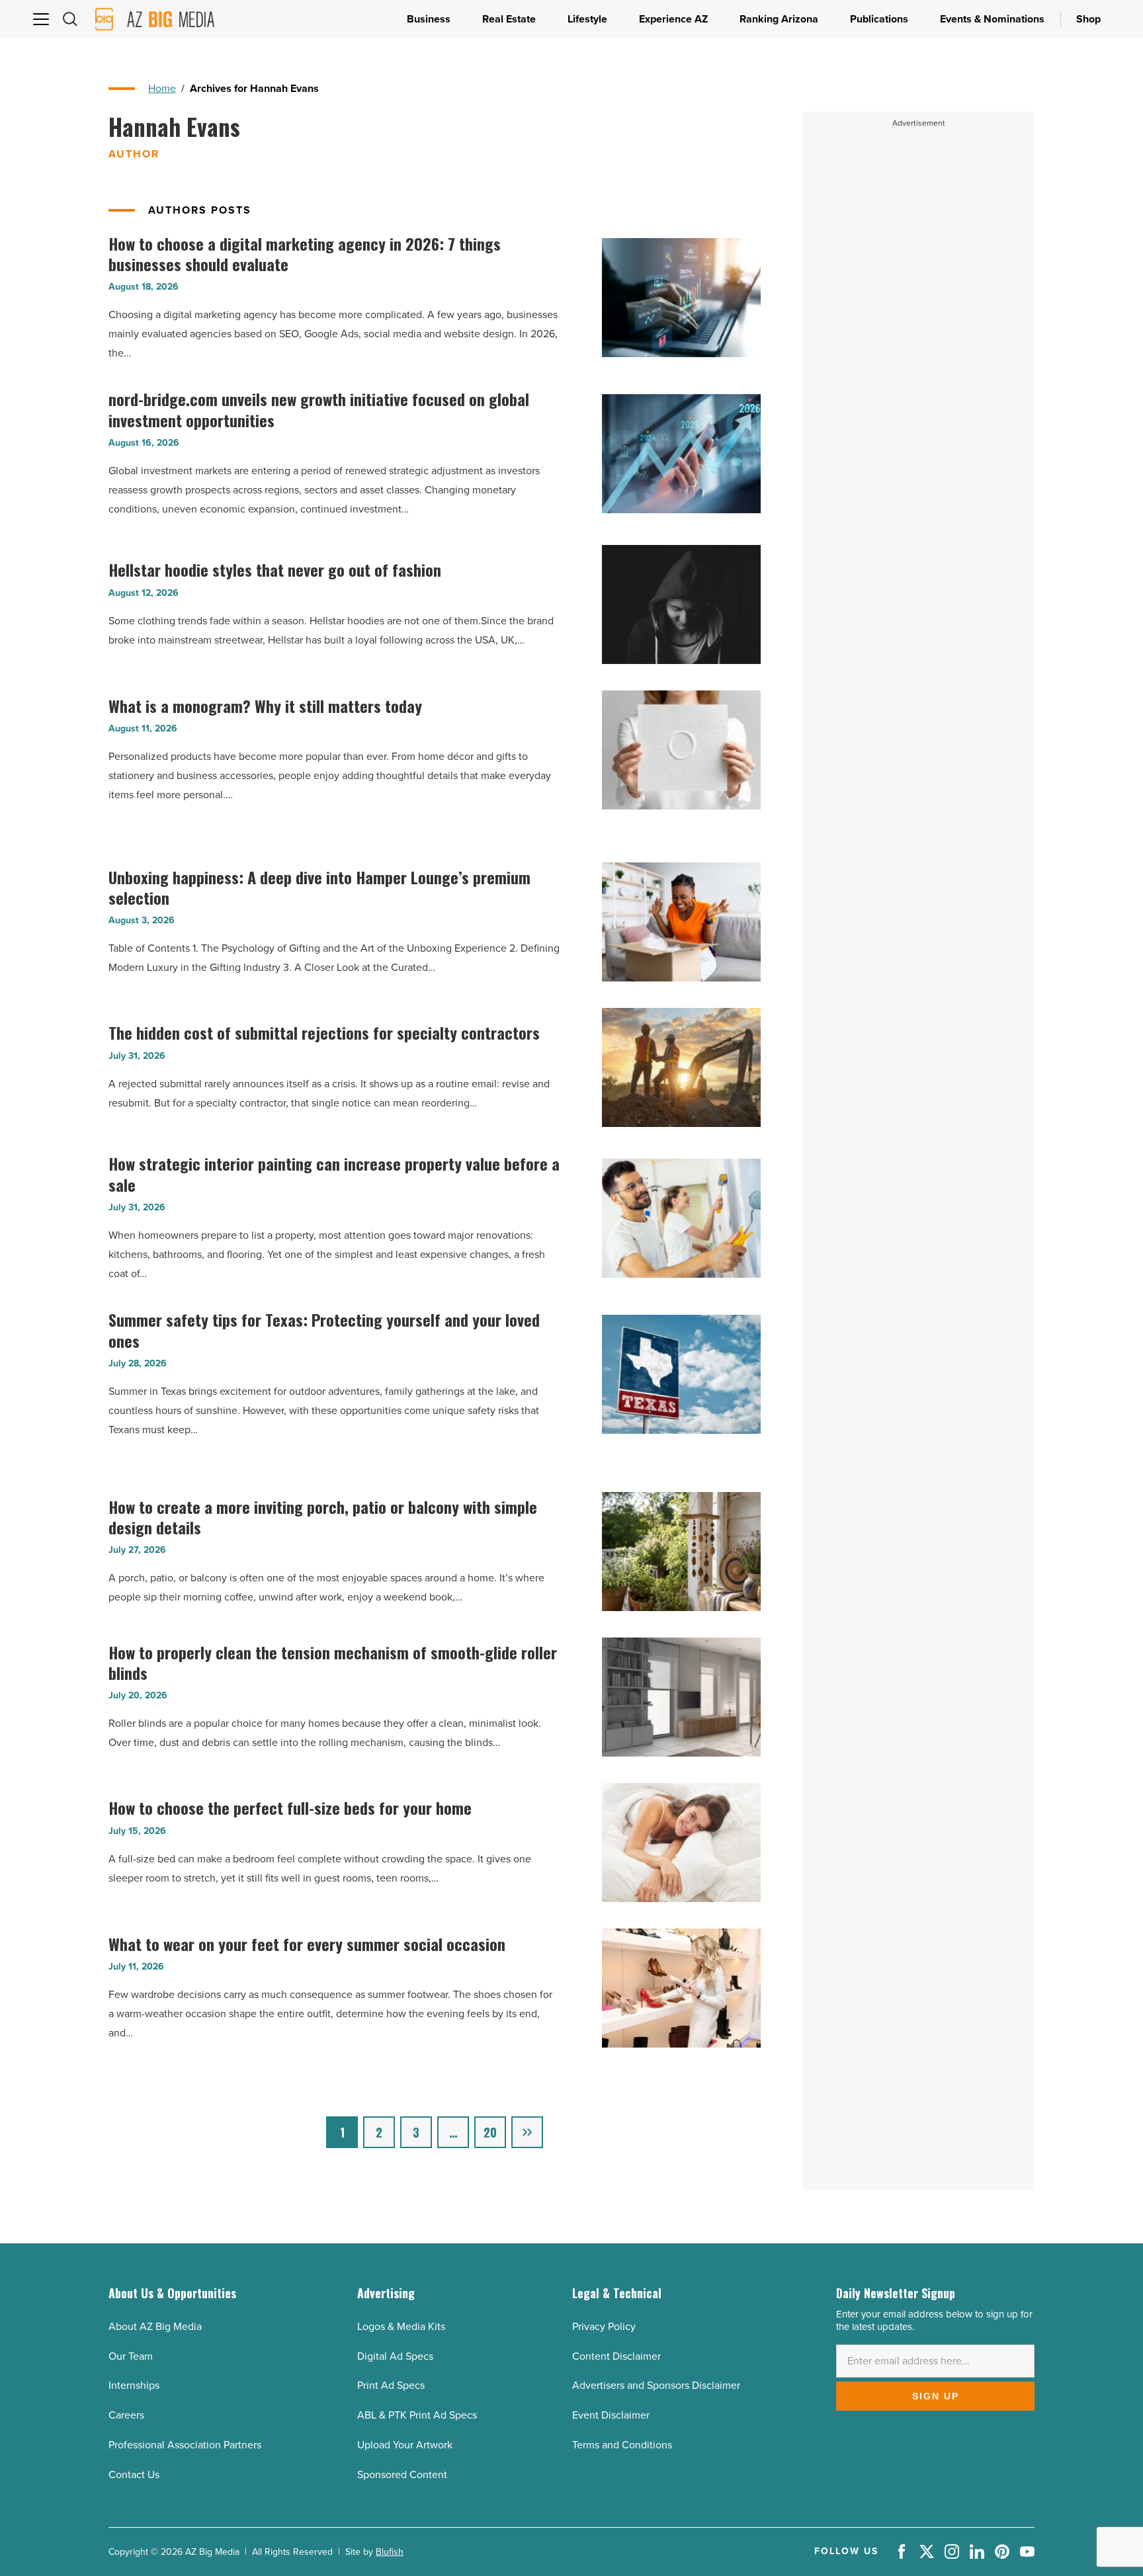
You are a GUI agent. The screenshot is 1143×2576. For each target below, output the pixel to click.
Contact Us (134, 2474)
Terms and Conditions (622, 2445)
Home (162, 88)
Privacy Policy (604, 2326)
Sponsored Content (402, 2474)
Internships (134, 2385)
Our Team (131, 2356)
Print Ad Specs (391, 2385)
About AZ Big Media (155, 2326)
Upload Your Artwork (405, 2445)
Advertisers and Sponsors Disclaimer (656, 2385)
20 (490, 2132)
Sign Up (936, 2396)
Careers (126, 2415)
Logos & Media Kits (401, 2326)
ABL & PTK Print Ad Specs (417, 2415)
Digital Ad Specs (395, 2356)
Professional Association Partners (185, 2445)
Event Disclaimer (611, 2415)
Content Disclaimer (616, 2356)
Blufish (390, 2552)
